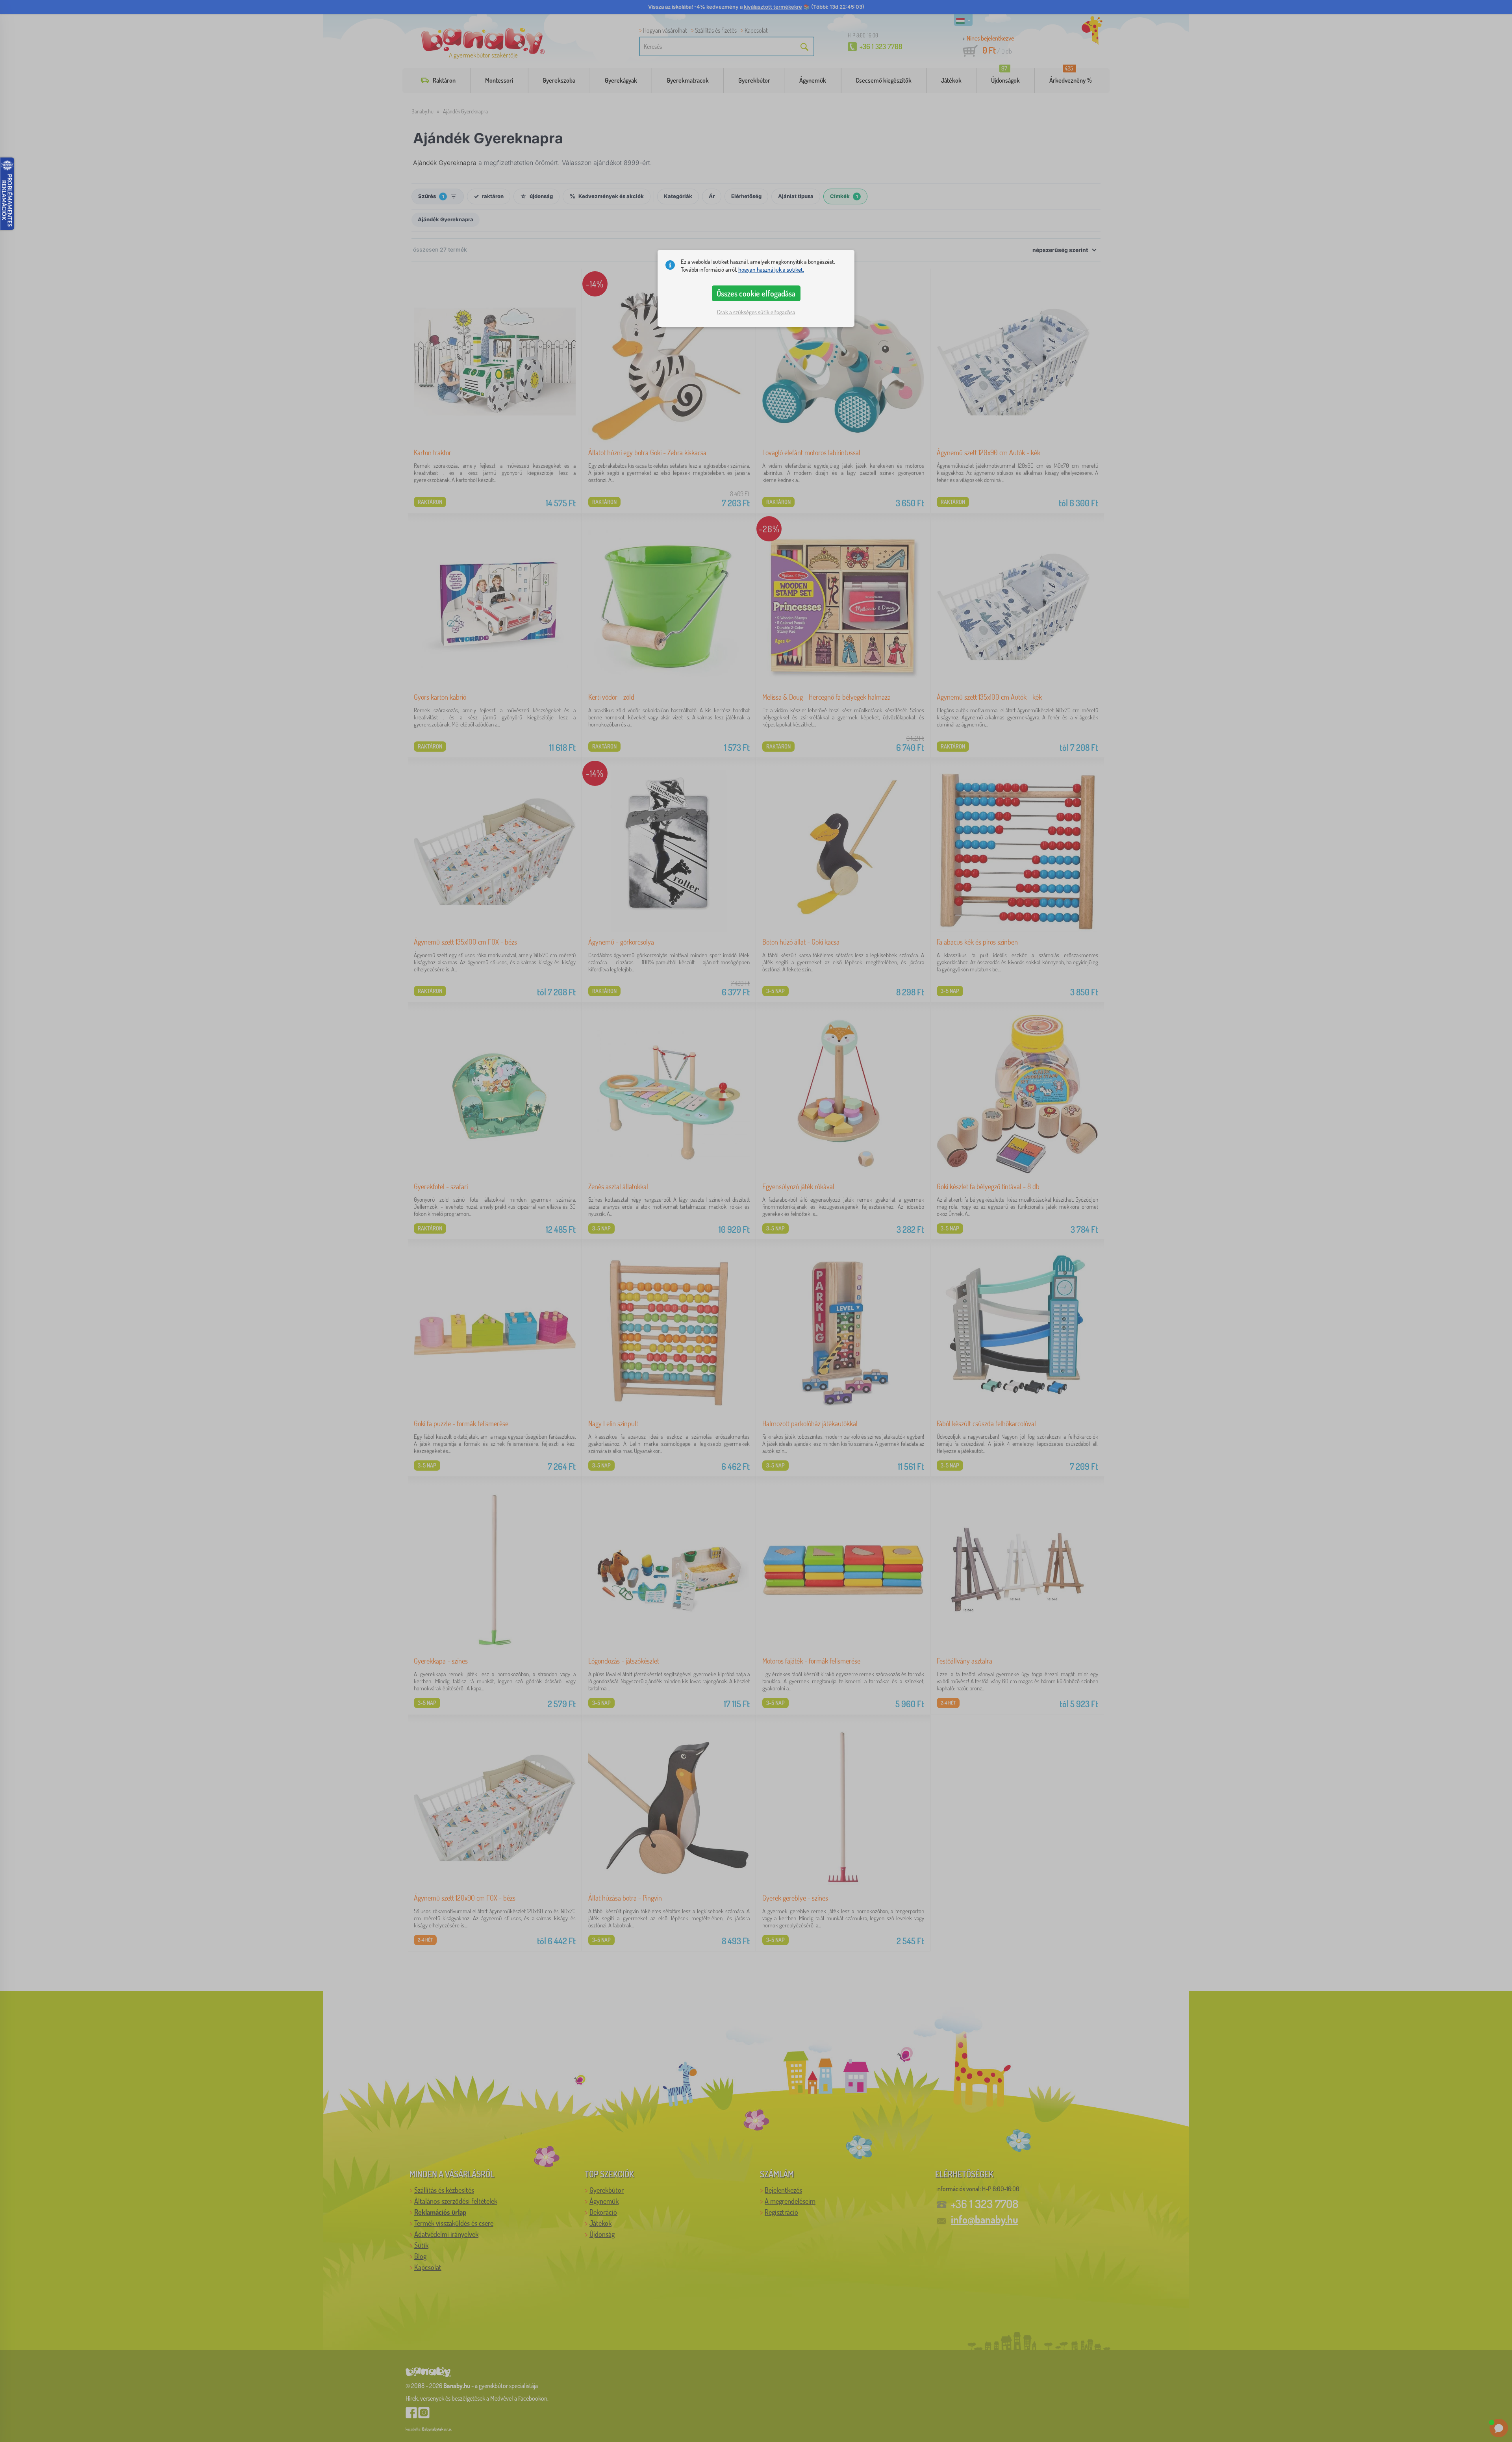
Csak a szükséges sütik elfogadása (756, 312)
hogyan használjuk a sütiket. (771, 270)
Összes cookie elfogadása (756, 293)
